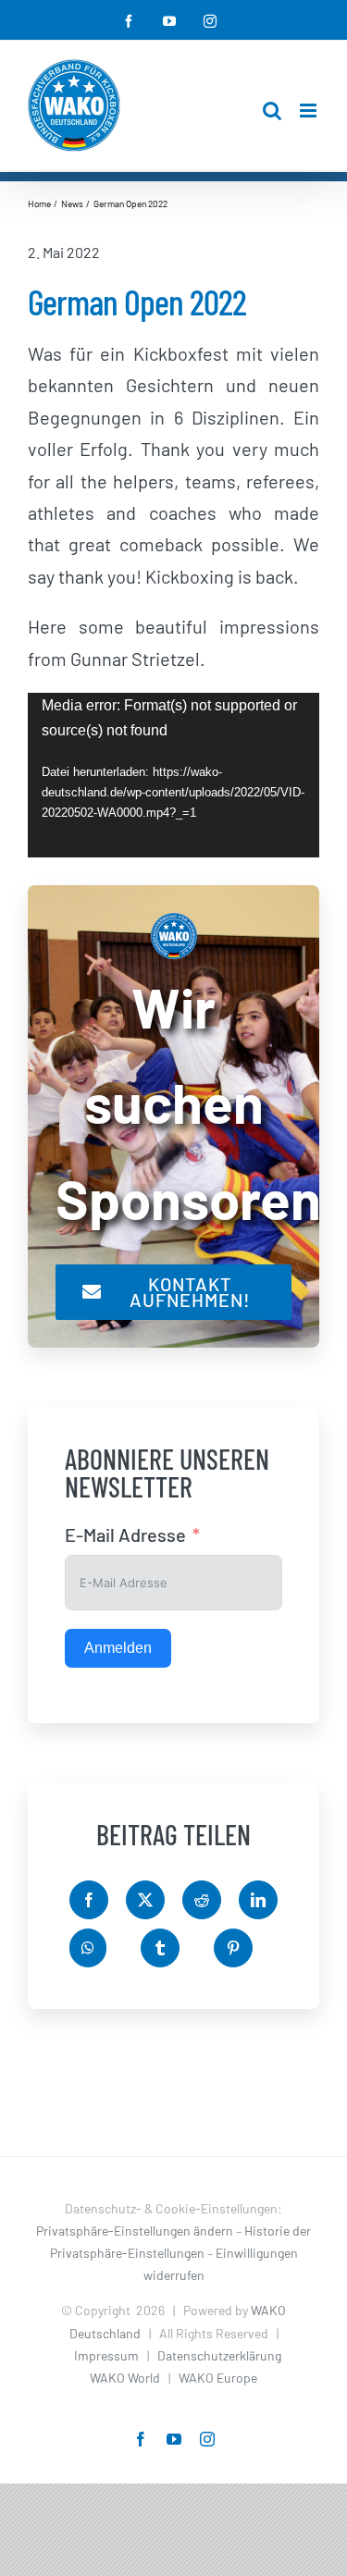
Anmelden (118, 1648)
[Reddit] (202, 1900)
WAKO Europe (218, 2378)
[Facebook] (89, 1900)
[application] (173, 775)
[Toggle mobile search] (272, 111)
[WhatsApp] (88, 1948)
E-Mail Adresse (125, 1535)
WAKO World (125, 2378)
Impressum (106, 2355)
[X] (145, 1900)
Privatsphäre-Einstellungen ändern (135, 2231)
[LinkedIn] (258, 1900)
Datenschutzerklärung (219, 2355)
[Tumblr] (160, 1948)
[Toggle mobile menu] (310, 111)
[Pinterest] (233, 1948)
